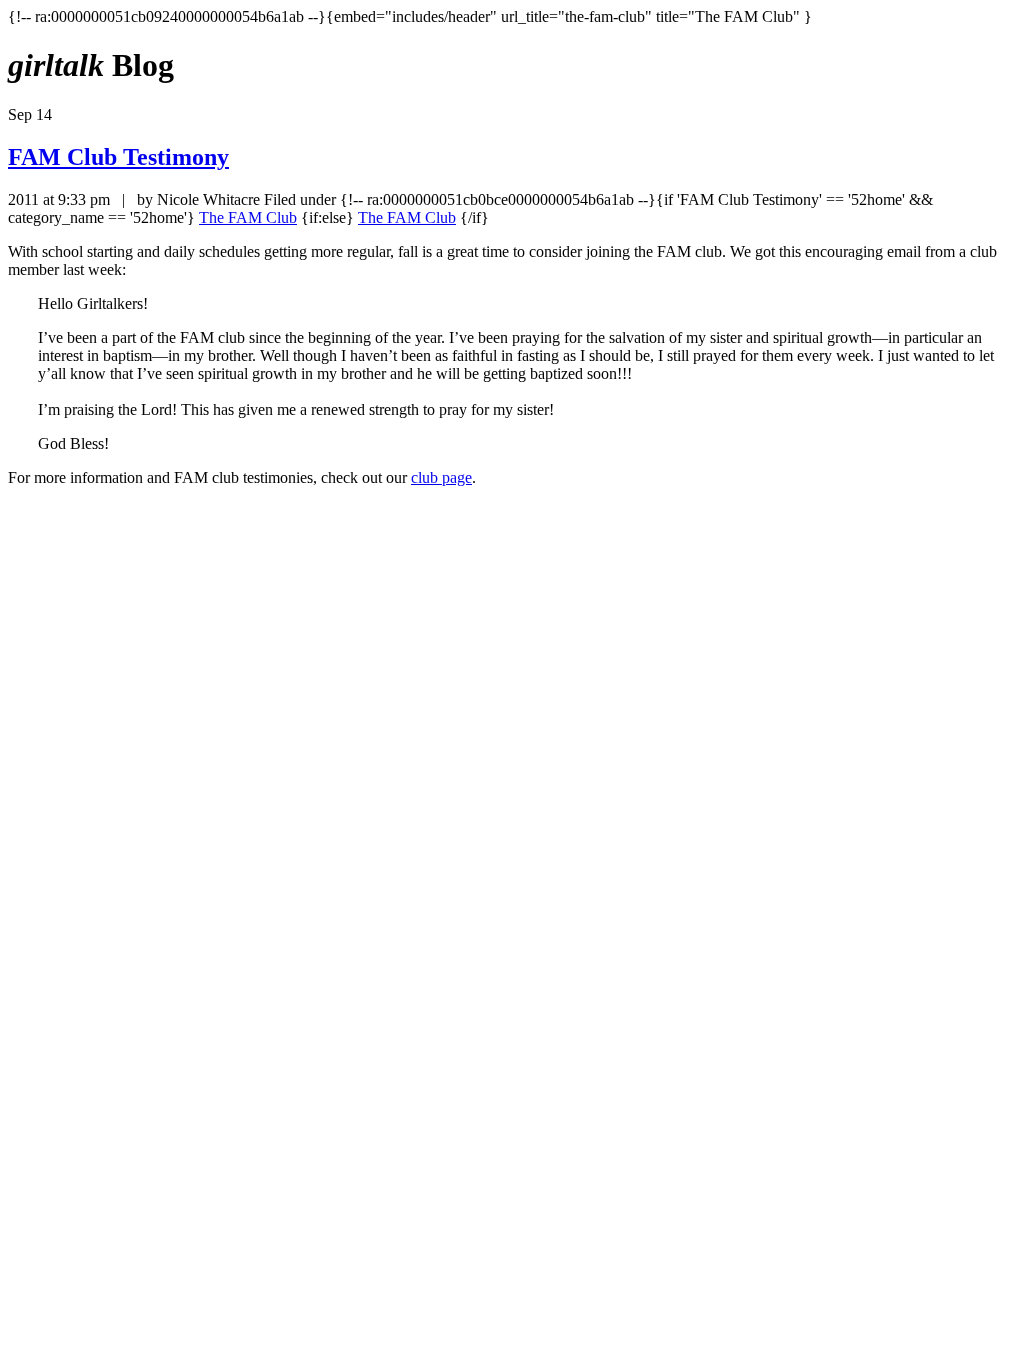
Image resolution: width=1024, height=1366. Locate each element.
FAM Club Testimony (118, 157)
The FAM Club (248, 217)
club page (441, 477)
